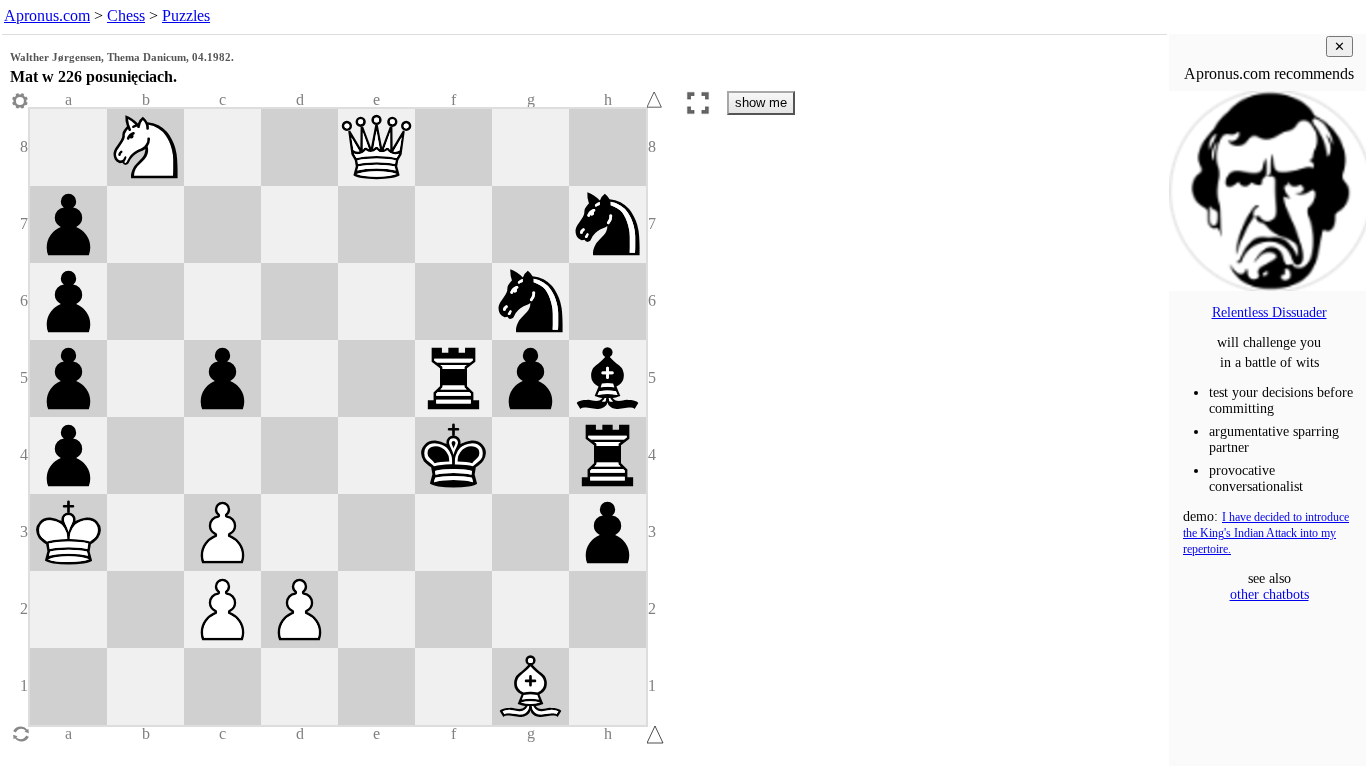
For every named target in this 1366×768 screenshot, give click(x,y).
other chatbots (1269, 594)
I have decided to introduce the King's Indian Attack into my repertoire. (1266, 533)
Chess (126, 15)
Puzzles (186, 15)
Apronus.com (47, 15)
